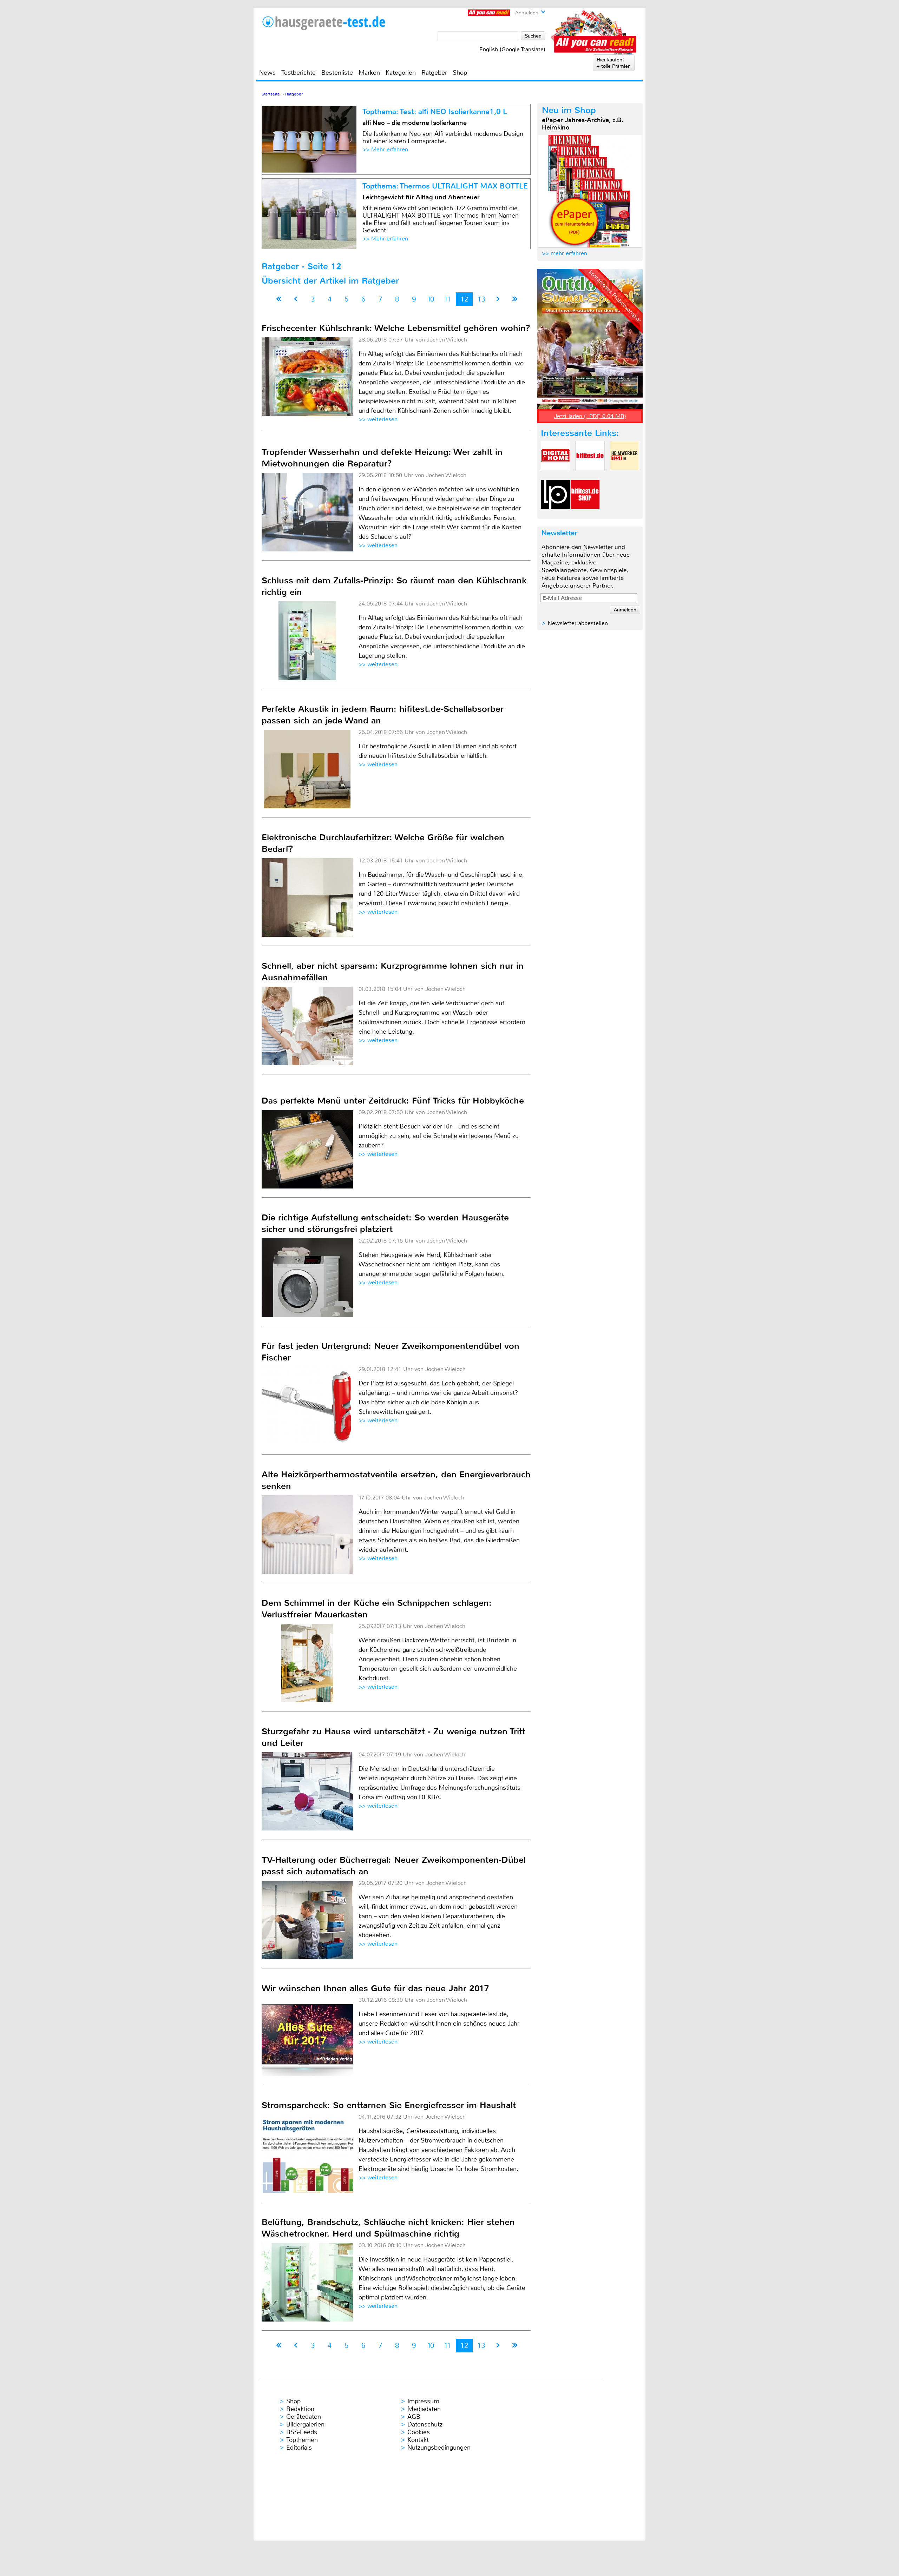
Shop (460, 73)
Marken (369, 73)
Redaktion (300, 2409)
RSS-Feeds (302, 2432)
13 (481, 299)
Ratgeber (434, 73)
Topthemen (302, 2440)
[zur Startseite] (324, 23)
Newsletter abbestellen (578, 623)
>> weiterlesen (378, 419)
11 (447, 299)
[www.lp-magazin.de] (556, 515)
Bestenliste (337, 73)
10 (431, 299)
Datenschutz (425, 2424)
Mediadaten (424, 2409)
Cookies (419, 2432)
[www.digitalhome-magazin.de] (556, 476)
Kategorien (401, 73)
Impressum (423, 2401)
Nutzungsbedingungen (439, 2448)
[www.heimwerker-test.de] (624, 476)
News (267, 73)
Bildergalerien (305, 2424)
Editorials (299, 2448)
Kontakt (418, 2440)
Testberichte (298, 73)
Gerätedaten (304, 2417)
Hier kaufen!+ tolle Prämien (614, 63)
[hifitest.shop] (585, 515)
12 (464, 299)
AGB (414, 2417)
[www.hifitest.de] (590, 476)
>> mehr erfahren (565, 253)
